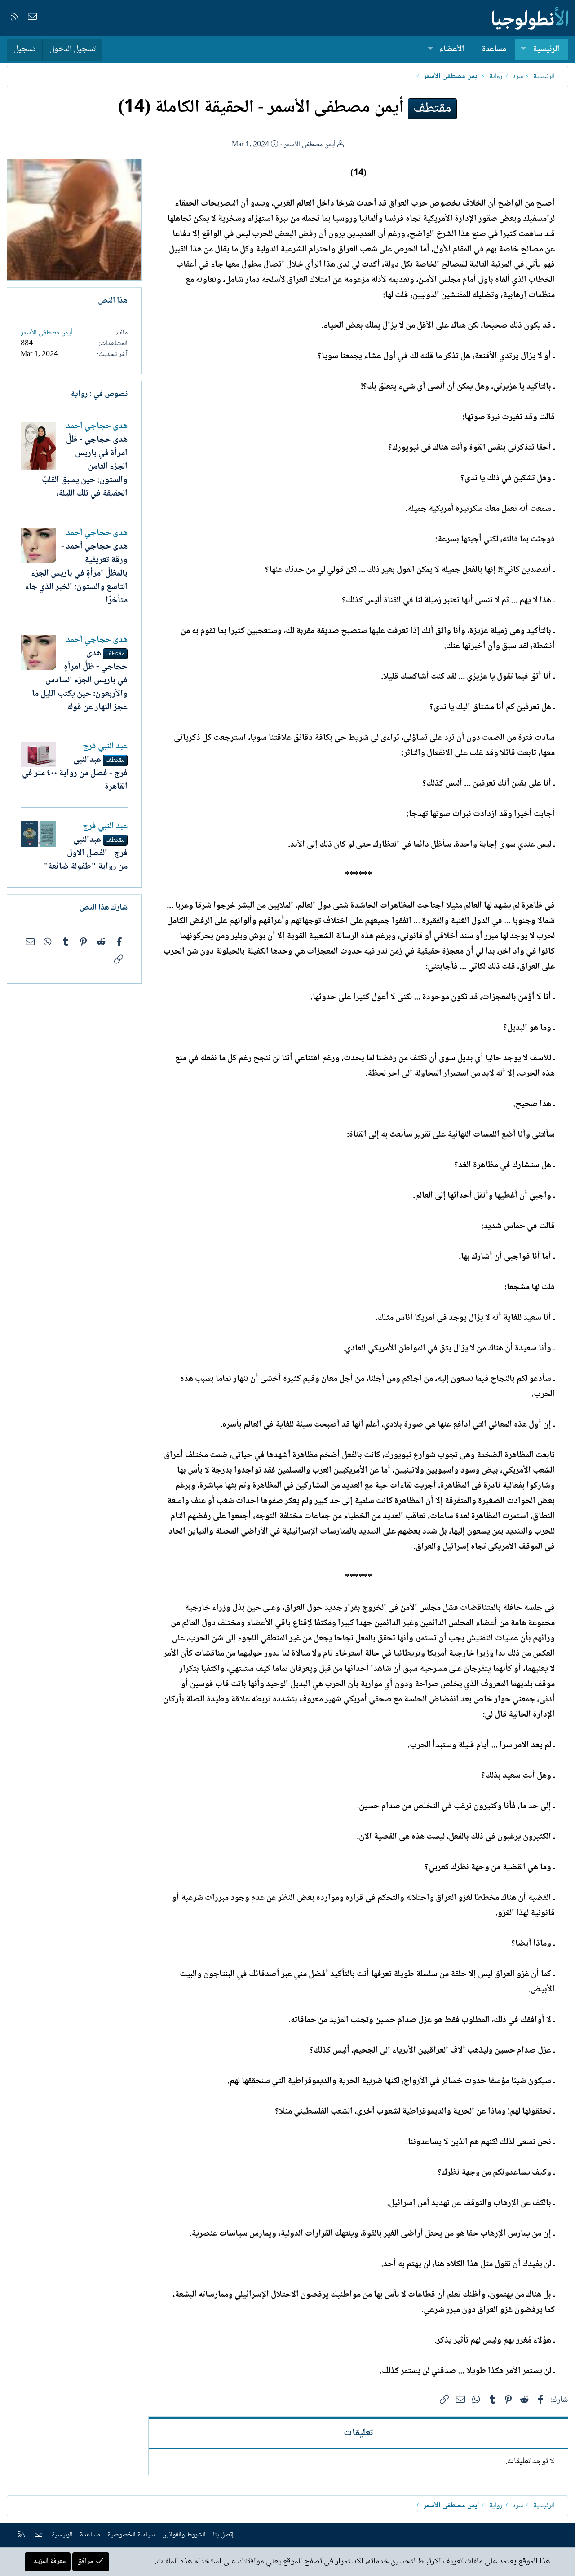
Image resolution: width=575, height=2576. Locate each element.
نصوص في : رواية (99, 394)
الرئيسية (546, 49)
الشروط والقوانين (184, 2535)
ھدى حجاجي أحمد (97, 426)
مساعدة (494, 49)
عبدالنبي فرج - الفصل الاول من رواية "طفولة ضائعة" (85, 853)
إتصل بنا (223, 2535)
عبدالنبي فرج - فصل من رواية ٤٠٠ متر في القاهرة (75, 774)
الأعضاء (452, 49)
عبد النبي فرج (105, 747)
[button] (523, 50)
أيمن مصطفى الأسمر (310, 145)
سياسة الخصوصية (131, 2535)
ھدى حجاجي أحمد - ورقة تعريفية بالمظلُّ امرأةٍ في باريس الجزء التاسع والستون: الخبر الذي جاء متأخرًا (76, 574)
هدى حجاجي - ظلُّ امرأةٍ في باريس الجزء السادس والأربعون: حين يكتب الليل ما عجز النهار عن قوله (80, 681)
